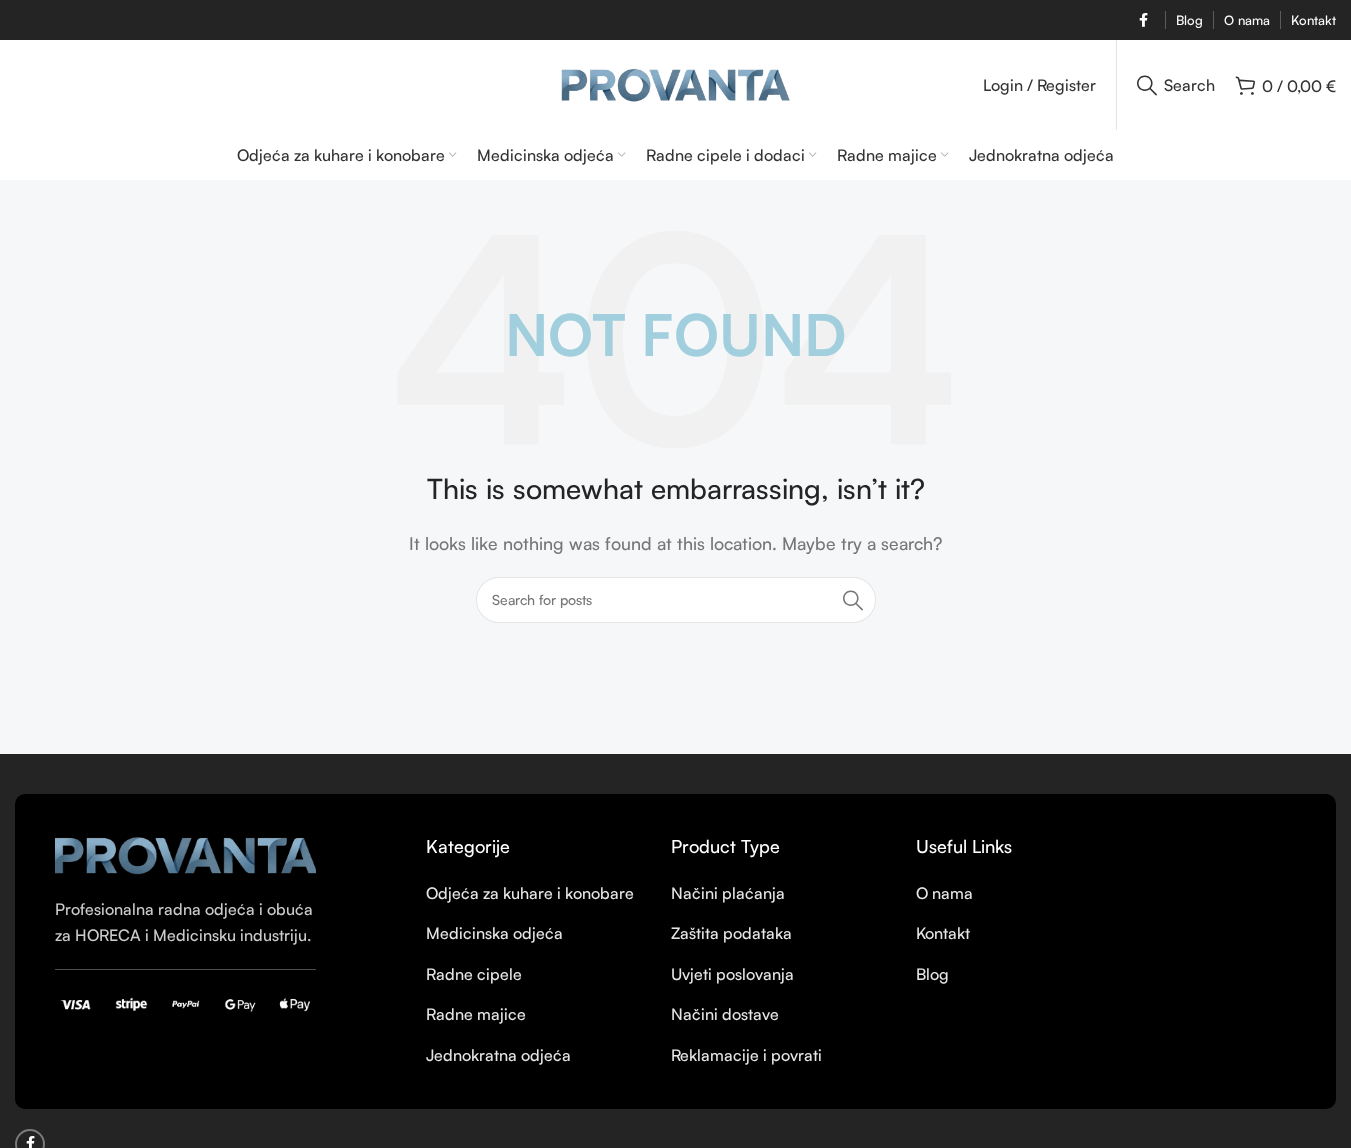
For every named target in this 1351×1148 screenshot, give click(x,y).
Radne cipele (474, 974)
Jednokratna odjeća (498, 1055)
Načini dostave (725, 1014)
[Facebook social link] (1143, 20)
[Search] (853, 600)
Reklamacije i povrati (746, 1055)
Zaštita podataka (731, 933)
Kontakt (943, 933)
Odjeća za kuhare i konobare (530, 893)
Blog (932, 974)
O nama (944, 893)
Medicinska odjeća (494, 933)
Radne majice (476, 1014)
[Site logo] (675, 83)
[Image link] (185, 854)
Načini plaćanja (728, 893)
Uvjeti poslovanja (732, 974)
